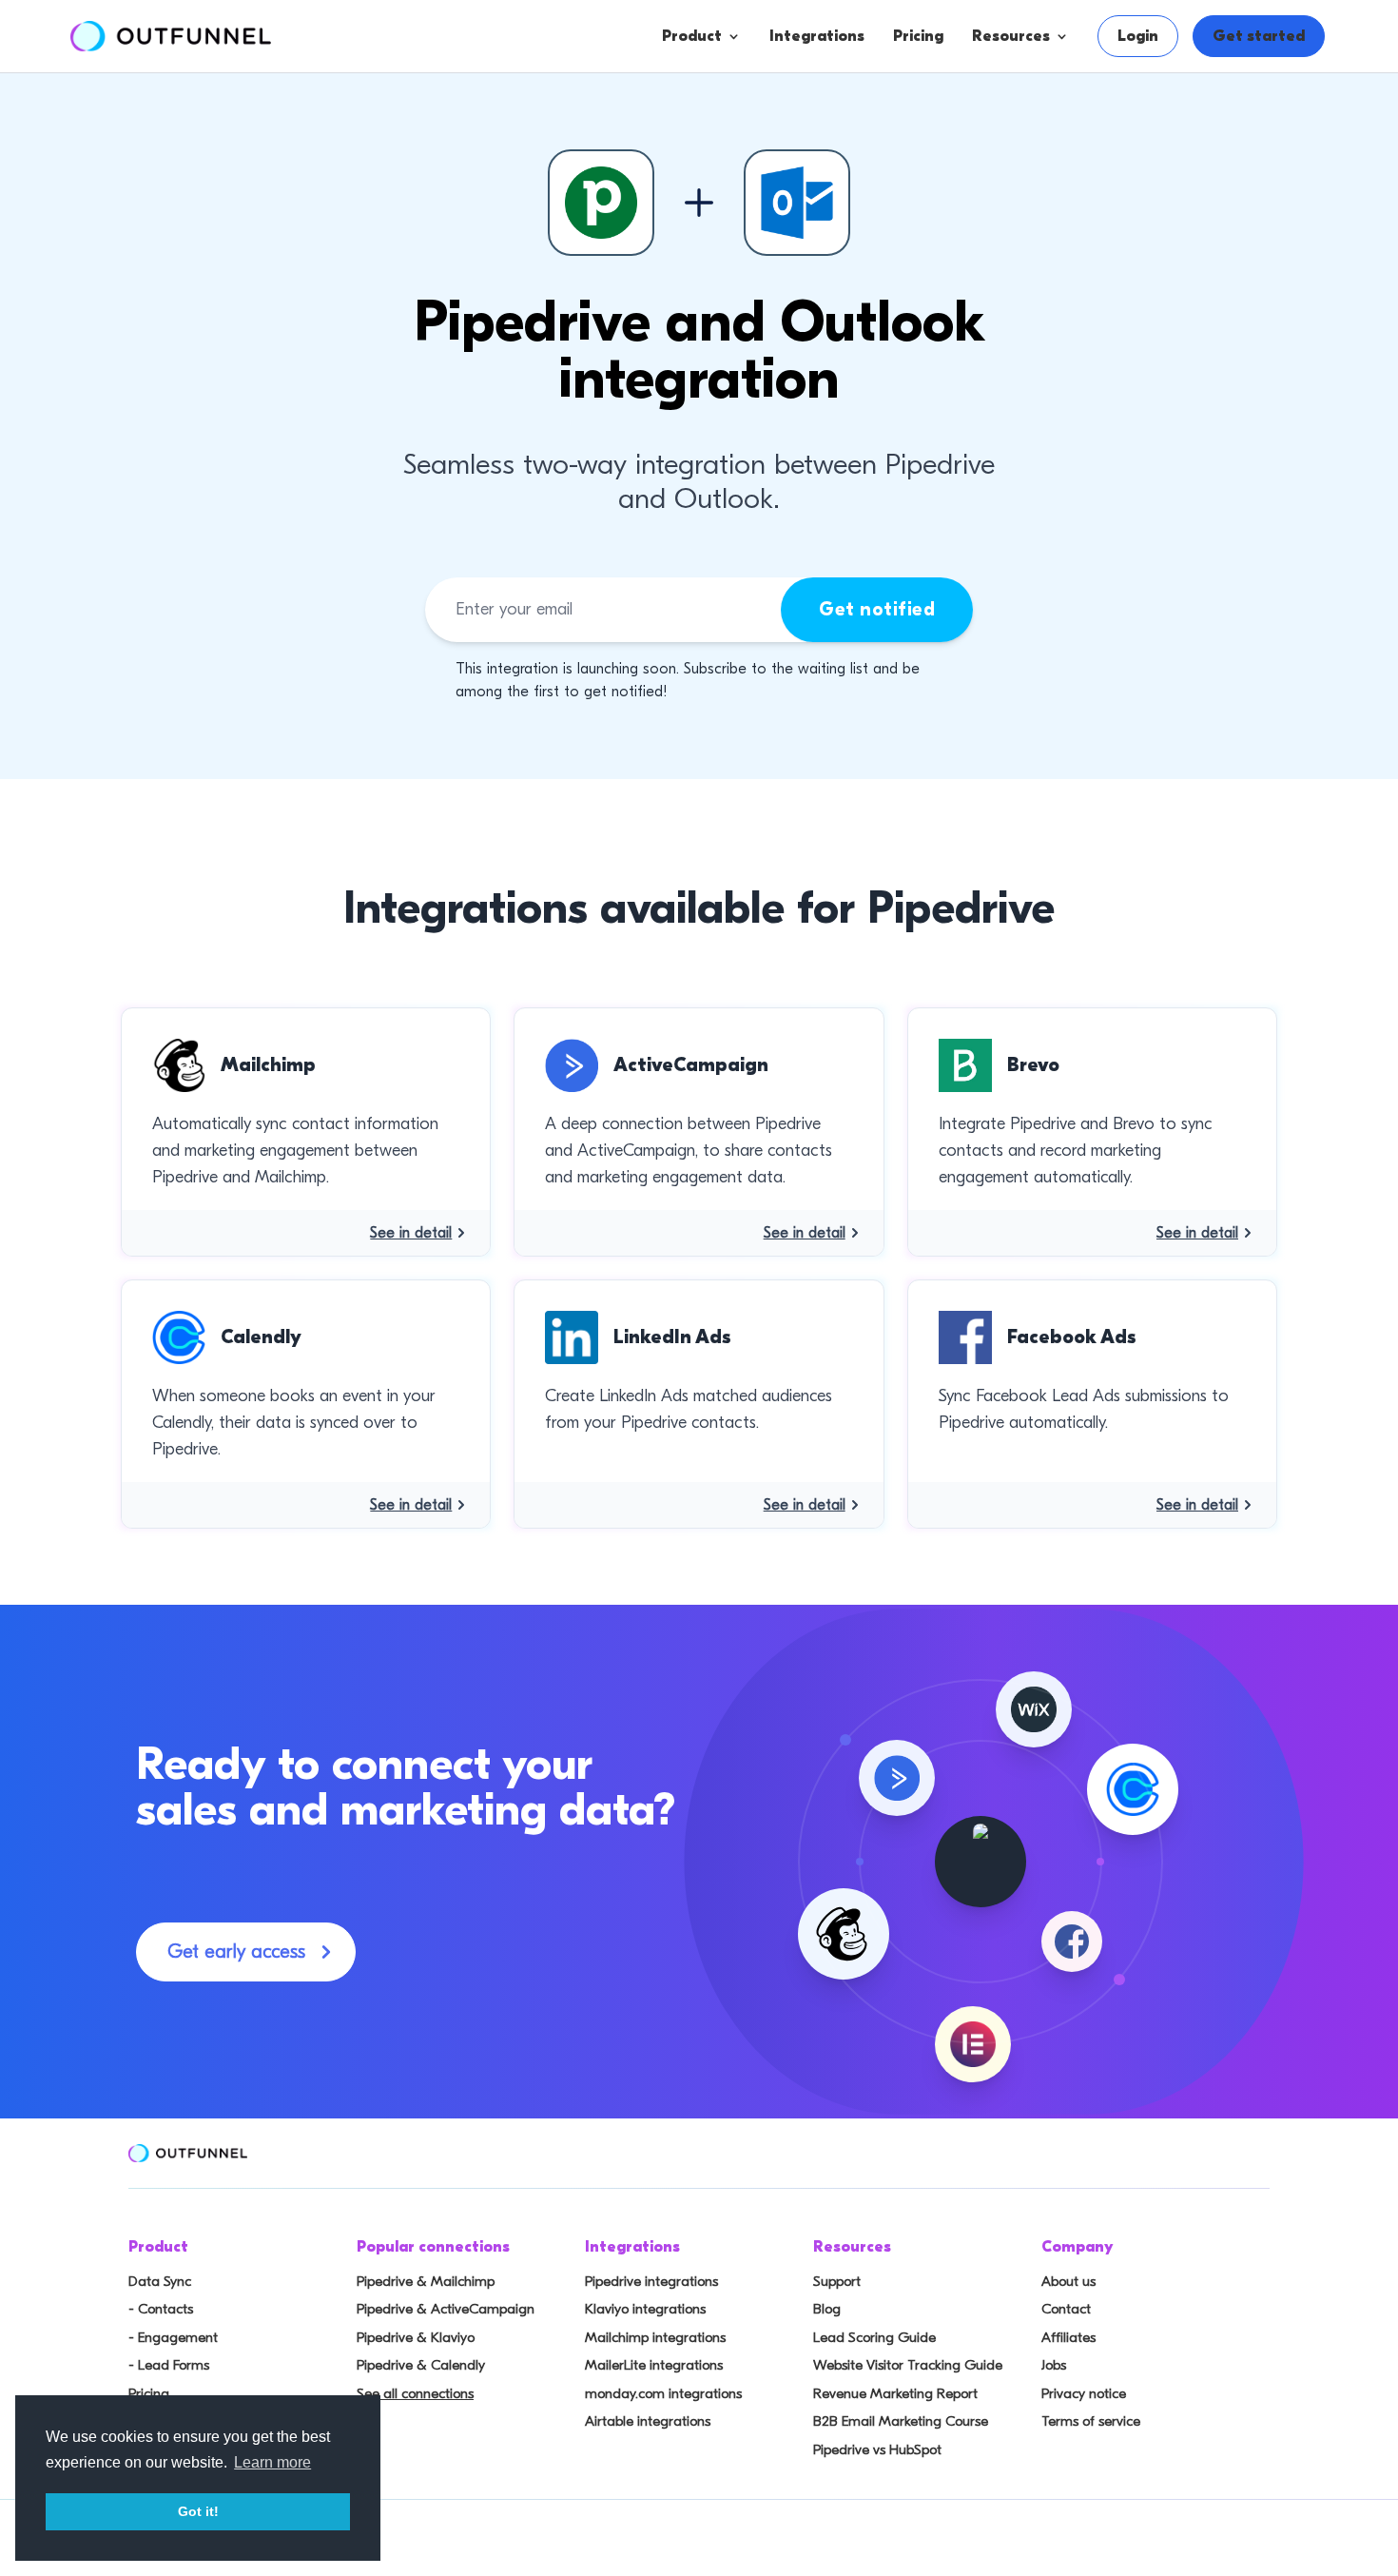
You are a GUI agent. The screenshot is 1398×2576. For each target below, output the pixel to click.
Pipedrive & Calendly (421, 2365)
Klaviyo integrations (645, 2309)
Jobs (1054, 2365)
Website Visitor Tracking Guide (908, 2365)
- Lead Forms (169, 2365)
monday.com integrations (663, 2393)
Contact (1066, 2309)
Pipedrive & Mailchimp (426, 2281)
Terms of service (1091, 2421)
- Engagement (173, 2337)
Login (1138, 36)
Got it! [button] (198, 2511)
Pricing (918, 36)
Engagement (768, 187)
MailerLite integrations (654, 2365)
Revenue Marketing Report (895, 2393)
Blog (827, 2309)
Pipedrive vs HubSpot (877, 2449)
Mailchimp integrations (655, 2337)
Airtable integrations (648, 2421)
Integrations (817, 36)
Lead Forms (764, 225)
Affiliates (1068, 2337)
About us (1068, 2281)
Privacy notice (1084, 2393)
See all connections (415, 2393)
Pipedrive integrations (651, 2281)
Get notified (877, 609)
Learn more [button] (272, 2462)
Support (837, 2281)
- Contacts (161, 2309)
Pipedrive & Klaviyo (416, 2337)
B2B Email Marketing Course (901, 2421)
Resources (1011, 36)
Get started (1259, 36)
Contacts (755, 149)
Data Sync (160, 2281)
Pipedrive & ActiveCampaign (446, 2309)
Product (692, 36)
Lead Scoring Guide (874, 2337)
